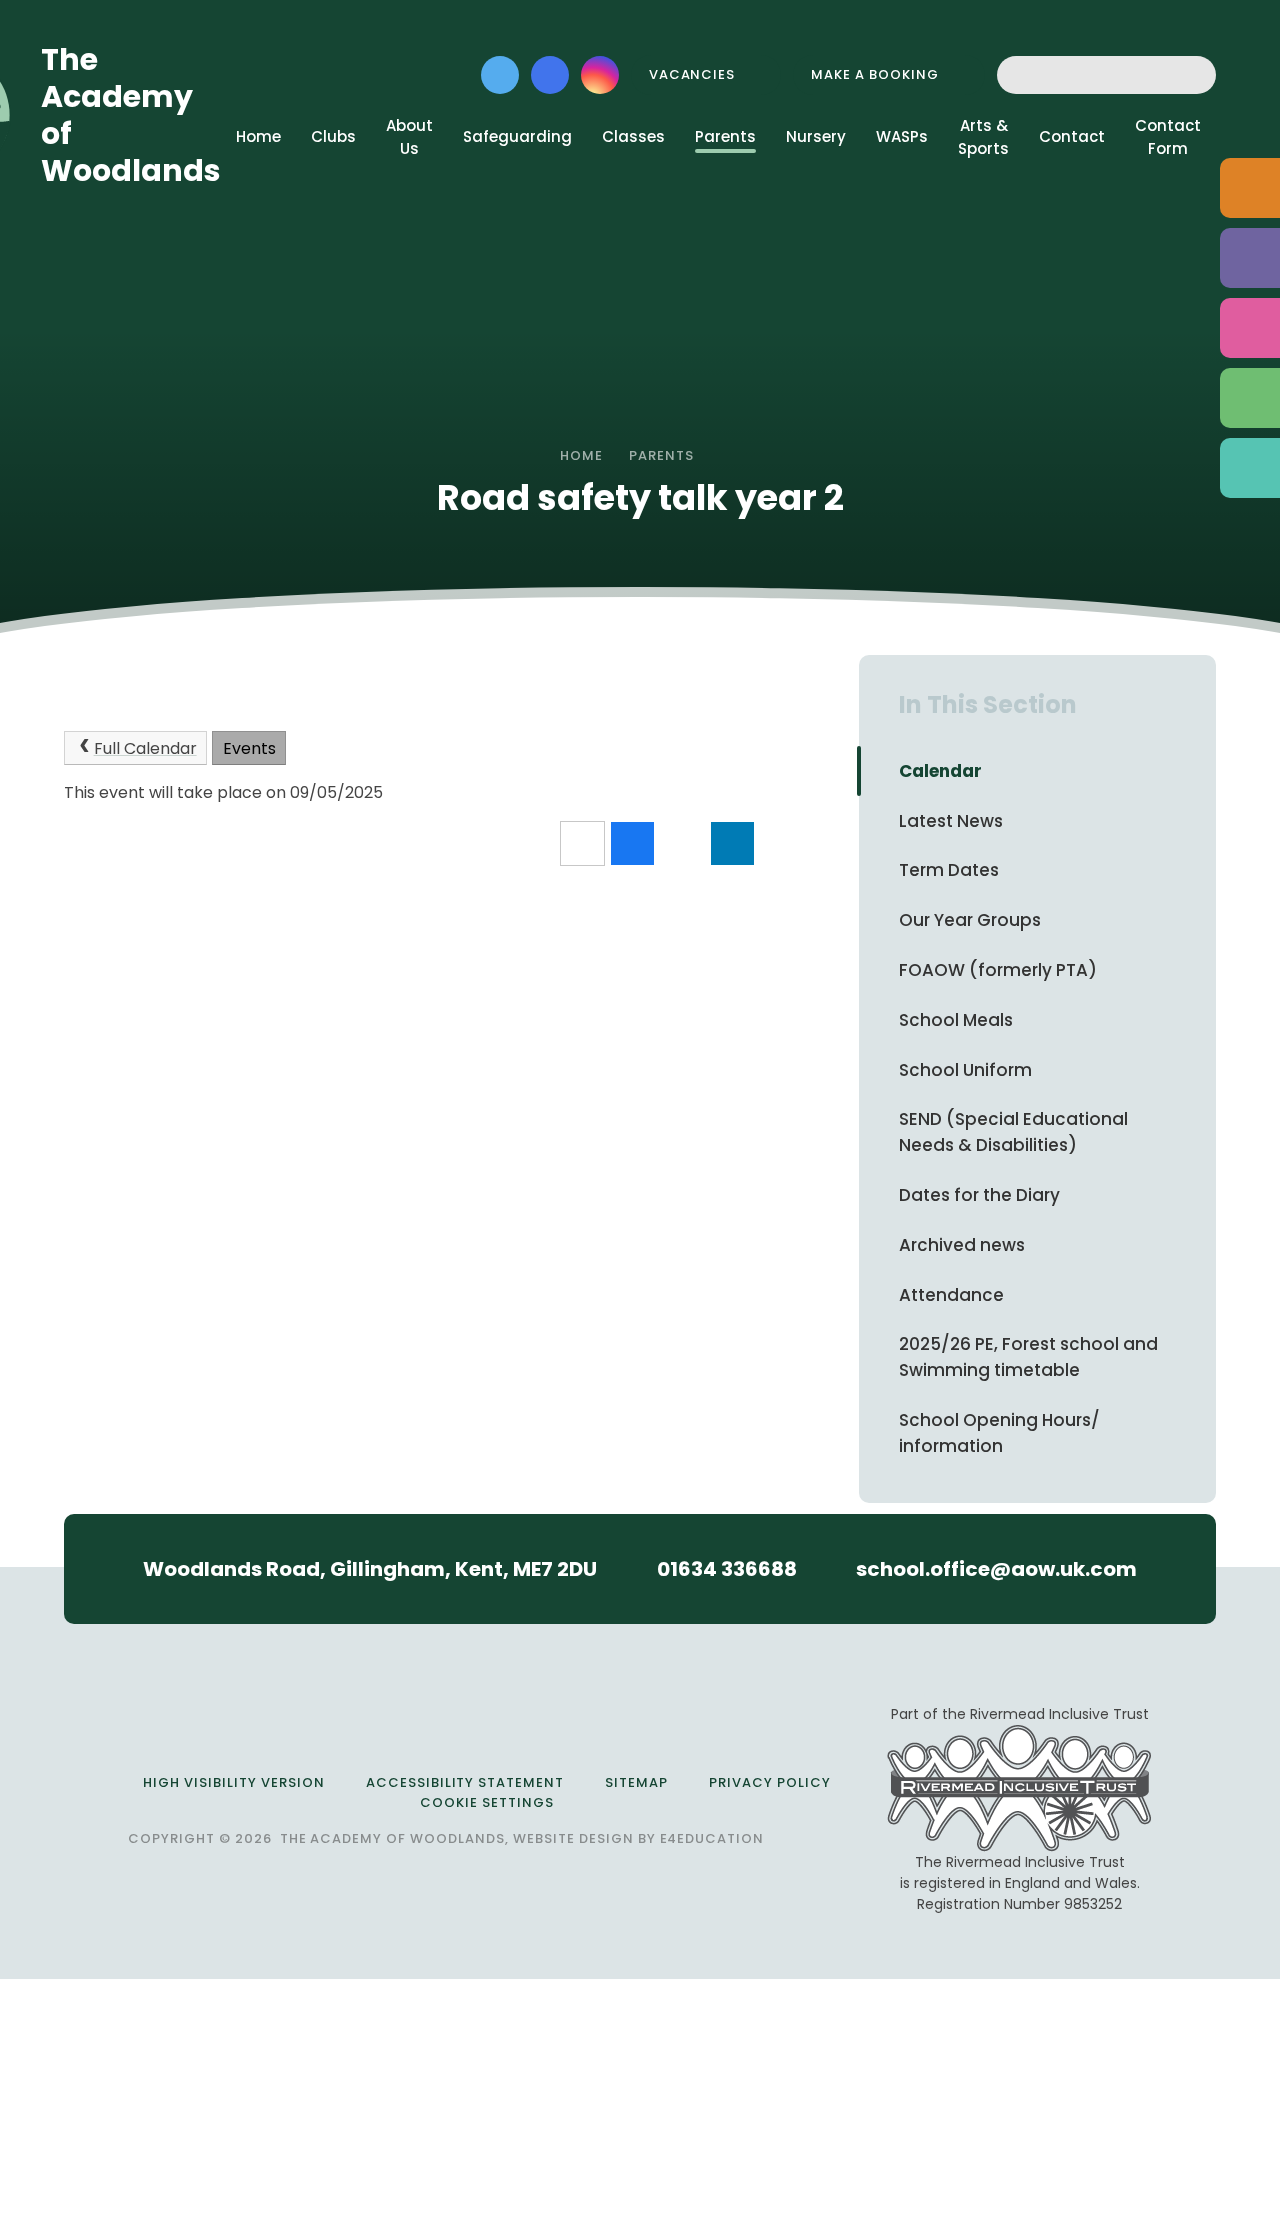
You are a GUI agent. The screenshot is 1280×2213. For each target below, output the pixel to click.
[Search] (1196, 75)
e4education (712, 1838)
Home (581, 455)
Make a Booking (875, 74)
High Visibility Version (233, 1782)
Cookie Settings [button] (487, 1802)
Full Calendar (145, 748)
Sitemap (636, 1782)
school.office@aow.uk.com (996, 1569)
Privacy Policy (770, 1782)
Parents (661, 455)
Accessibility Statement (465, 1782)
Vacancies (692, 74)
